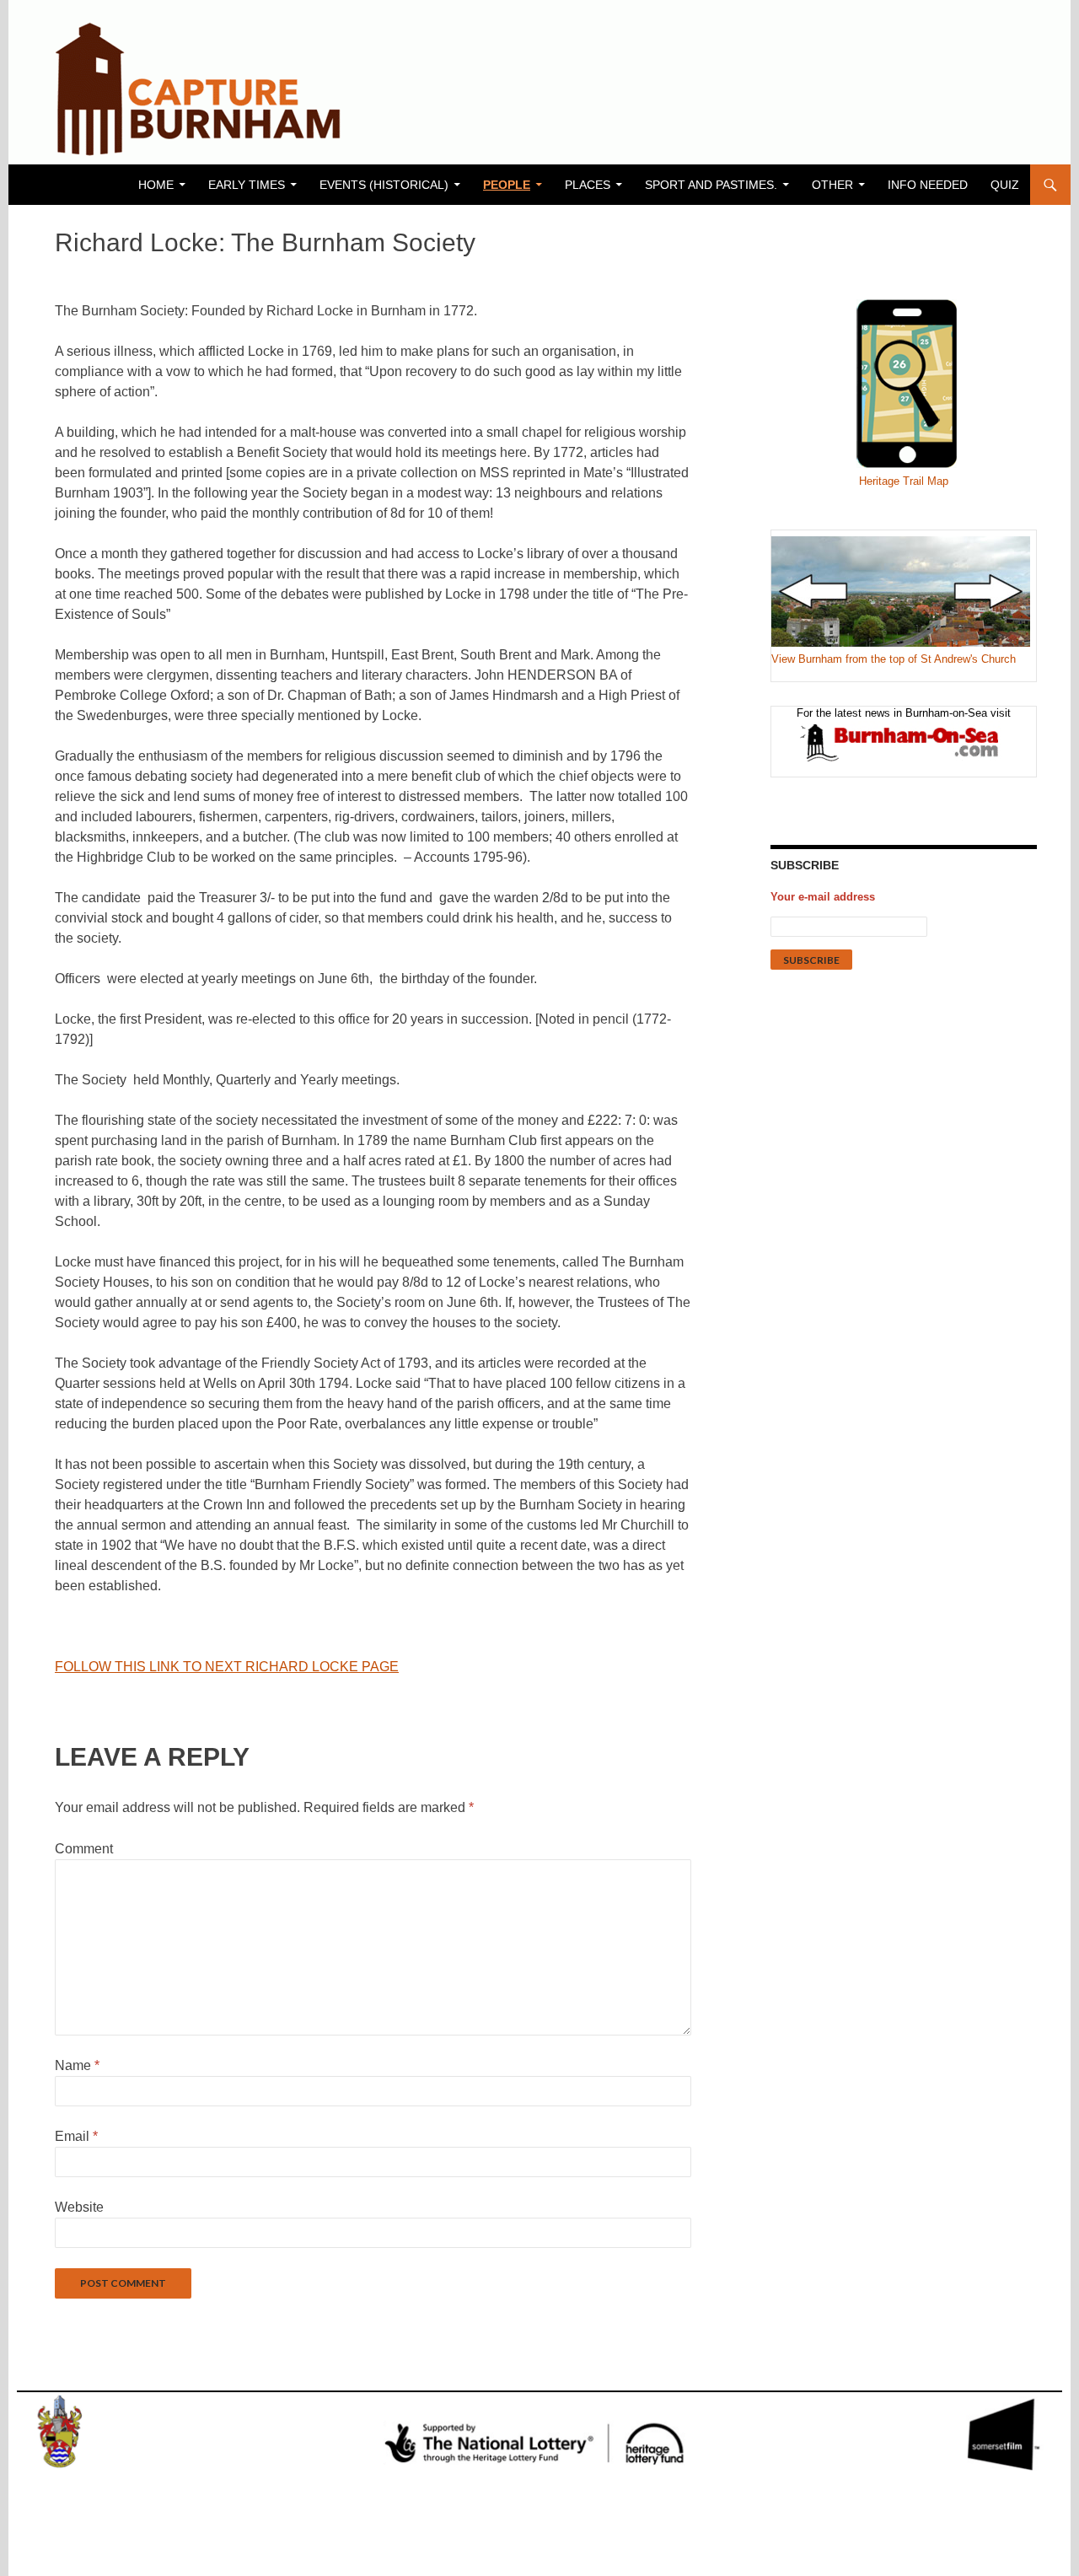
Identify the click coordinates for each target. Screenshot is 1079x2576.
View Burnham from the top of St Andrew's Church (894, 659)
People (507, 185)
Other (832, 185)
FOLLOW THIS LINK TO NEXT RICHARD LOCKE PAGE (227, 1667)
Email (76, 2136)
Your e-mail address (823, 897)
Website (79, 2207)
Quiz (1005, 185)
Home (156, 185)
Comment (84, 1849)
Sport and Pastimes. (711, 185)
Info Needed (928, 185)
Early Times (247, 185)
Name (77, 2065)
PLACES (588, 185)
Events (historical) (384, 185)
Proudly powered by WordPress (106, 2556)
